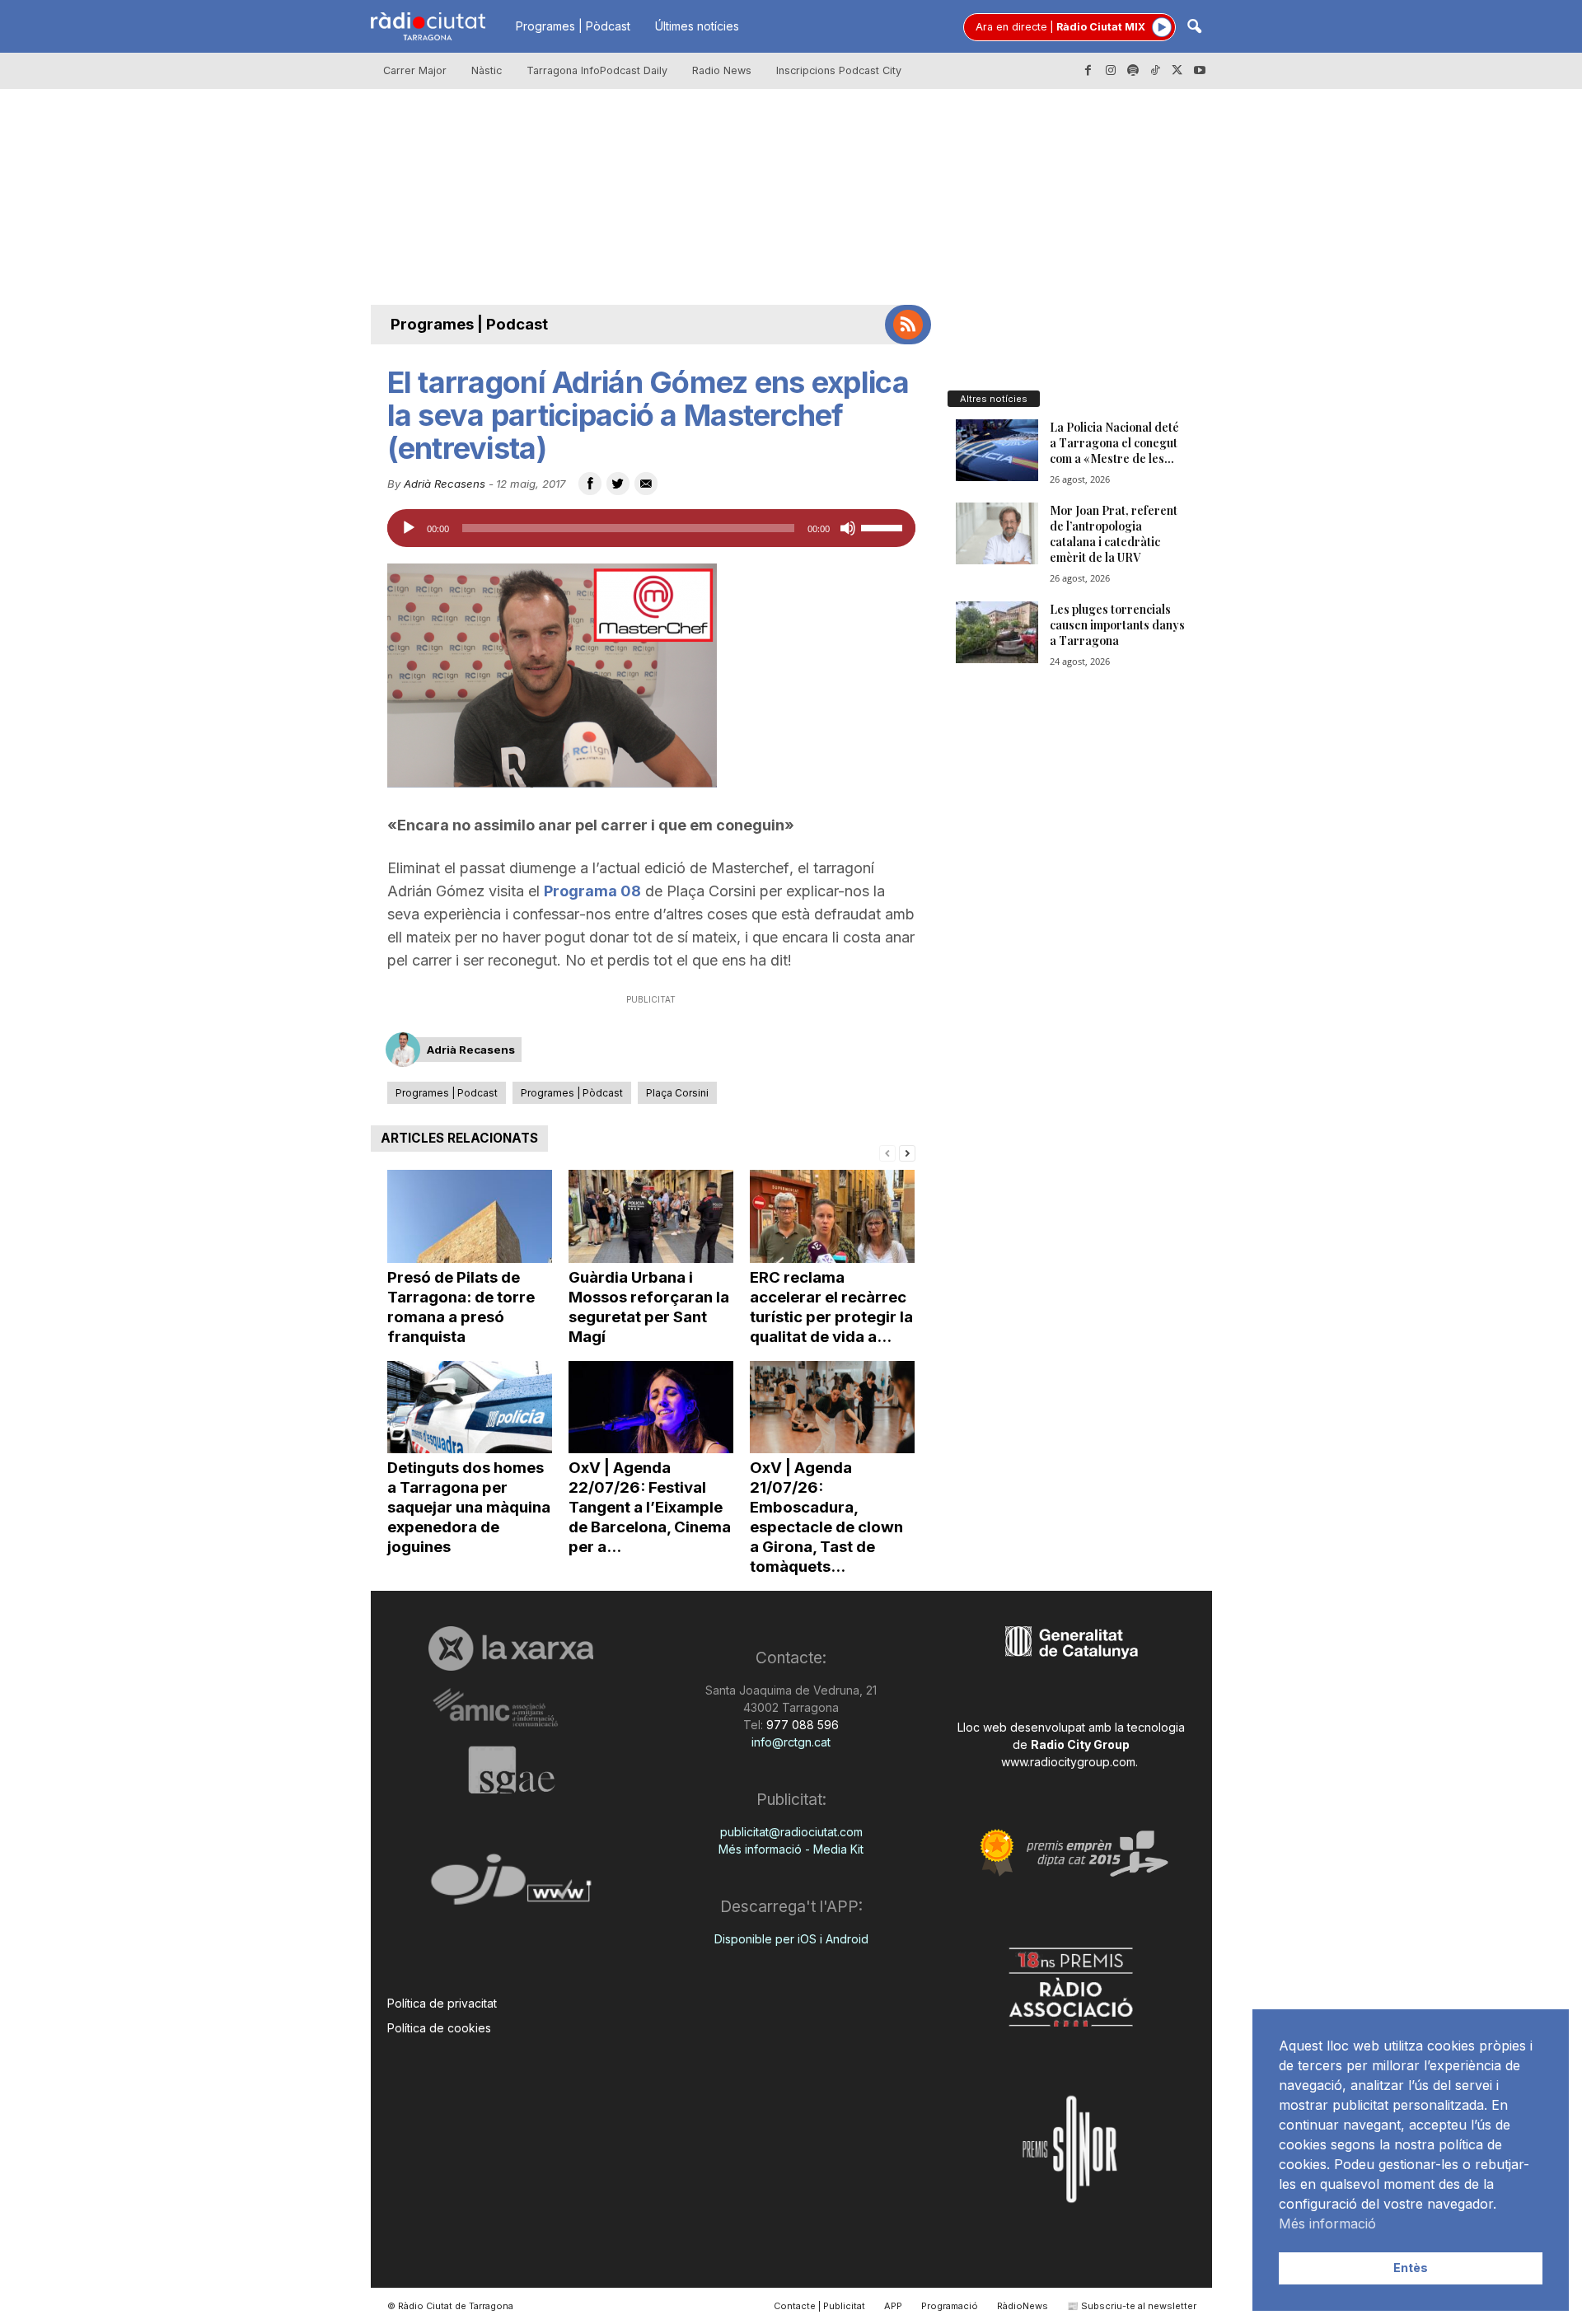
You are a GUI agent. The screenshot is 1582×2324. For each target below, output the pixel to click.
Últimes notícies (697, 26)
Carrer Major (415, 70)
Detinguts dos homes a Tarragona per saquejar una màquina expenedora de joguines (469, 1507)
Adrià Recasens (445, 484)
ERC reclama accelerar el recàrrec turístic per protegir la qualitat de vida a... (831, 1307)
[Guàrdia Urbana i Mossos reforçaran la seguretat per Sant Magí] (651, 1216)
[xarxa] (511, 1648)
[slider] (884, 526)
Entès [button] (1411, 2268)
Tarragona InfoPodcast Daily (597, 70)
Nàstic (487, 70)
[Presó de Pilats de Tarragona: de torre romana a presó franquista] (470, 1216)
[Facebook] (1088, 71)
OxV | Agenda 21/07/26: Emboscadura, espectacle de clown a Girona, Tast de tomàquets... (826, 1517)
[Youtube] (1200, 71)
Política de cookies (439, 2028)
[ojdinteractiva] (511, 1886)
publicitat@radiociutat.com (791, 1832)
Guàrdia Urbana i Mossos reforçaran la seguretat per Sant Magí (649, 1307)
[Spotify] (1133, 71)
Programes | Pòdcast (573, 26)
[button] (1194, 28)
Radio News (722, 70)
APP (893, 2306)
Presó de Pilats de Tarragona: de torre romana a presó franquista (461, 1307)
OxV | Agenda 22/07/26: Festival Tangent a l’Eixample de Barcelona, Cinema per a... (650, 1507)
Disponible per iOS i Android (791, 1939)
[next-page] (907, 1152)
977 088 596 (801, 1725)
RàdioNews (1023, 2306)
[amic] (511, 1708)
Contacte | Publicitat (819, 2306)
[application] (651, 528)
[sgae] (511, 1770)
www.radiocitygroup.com (1068, 1762)
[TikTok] (1155, 71)
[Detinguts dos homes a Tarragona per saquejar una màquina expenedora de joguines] (470, 1407)
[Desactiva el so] (848, 528)
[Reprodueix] (409, 528)
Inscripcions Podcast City (839, 70)
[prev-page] (887, 1152)
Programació (950, 2306)
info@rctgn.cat (791, 1742)
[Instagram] (1111, 71)
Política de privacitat (442, 2003)
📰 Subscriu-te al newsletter (1132, 2306)
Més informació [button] (1327, 2223)
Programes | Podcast (469, 324)
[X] (1177, 71)
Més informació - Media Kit (791, 1849)
